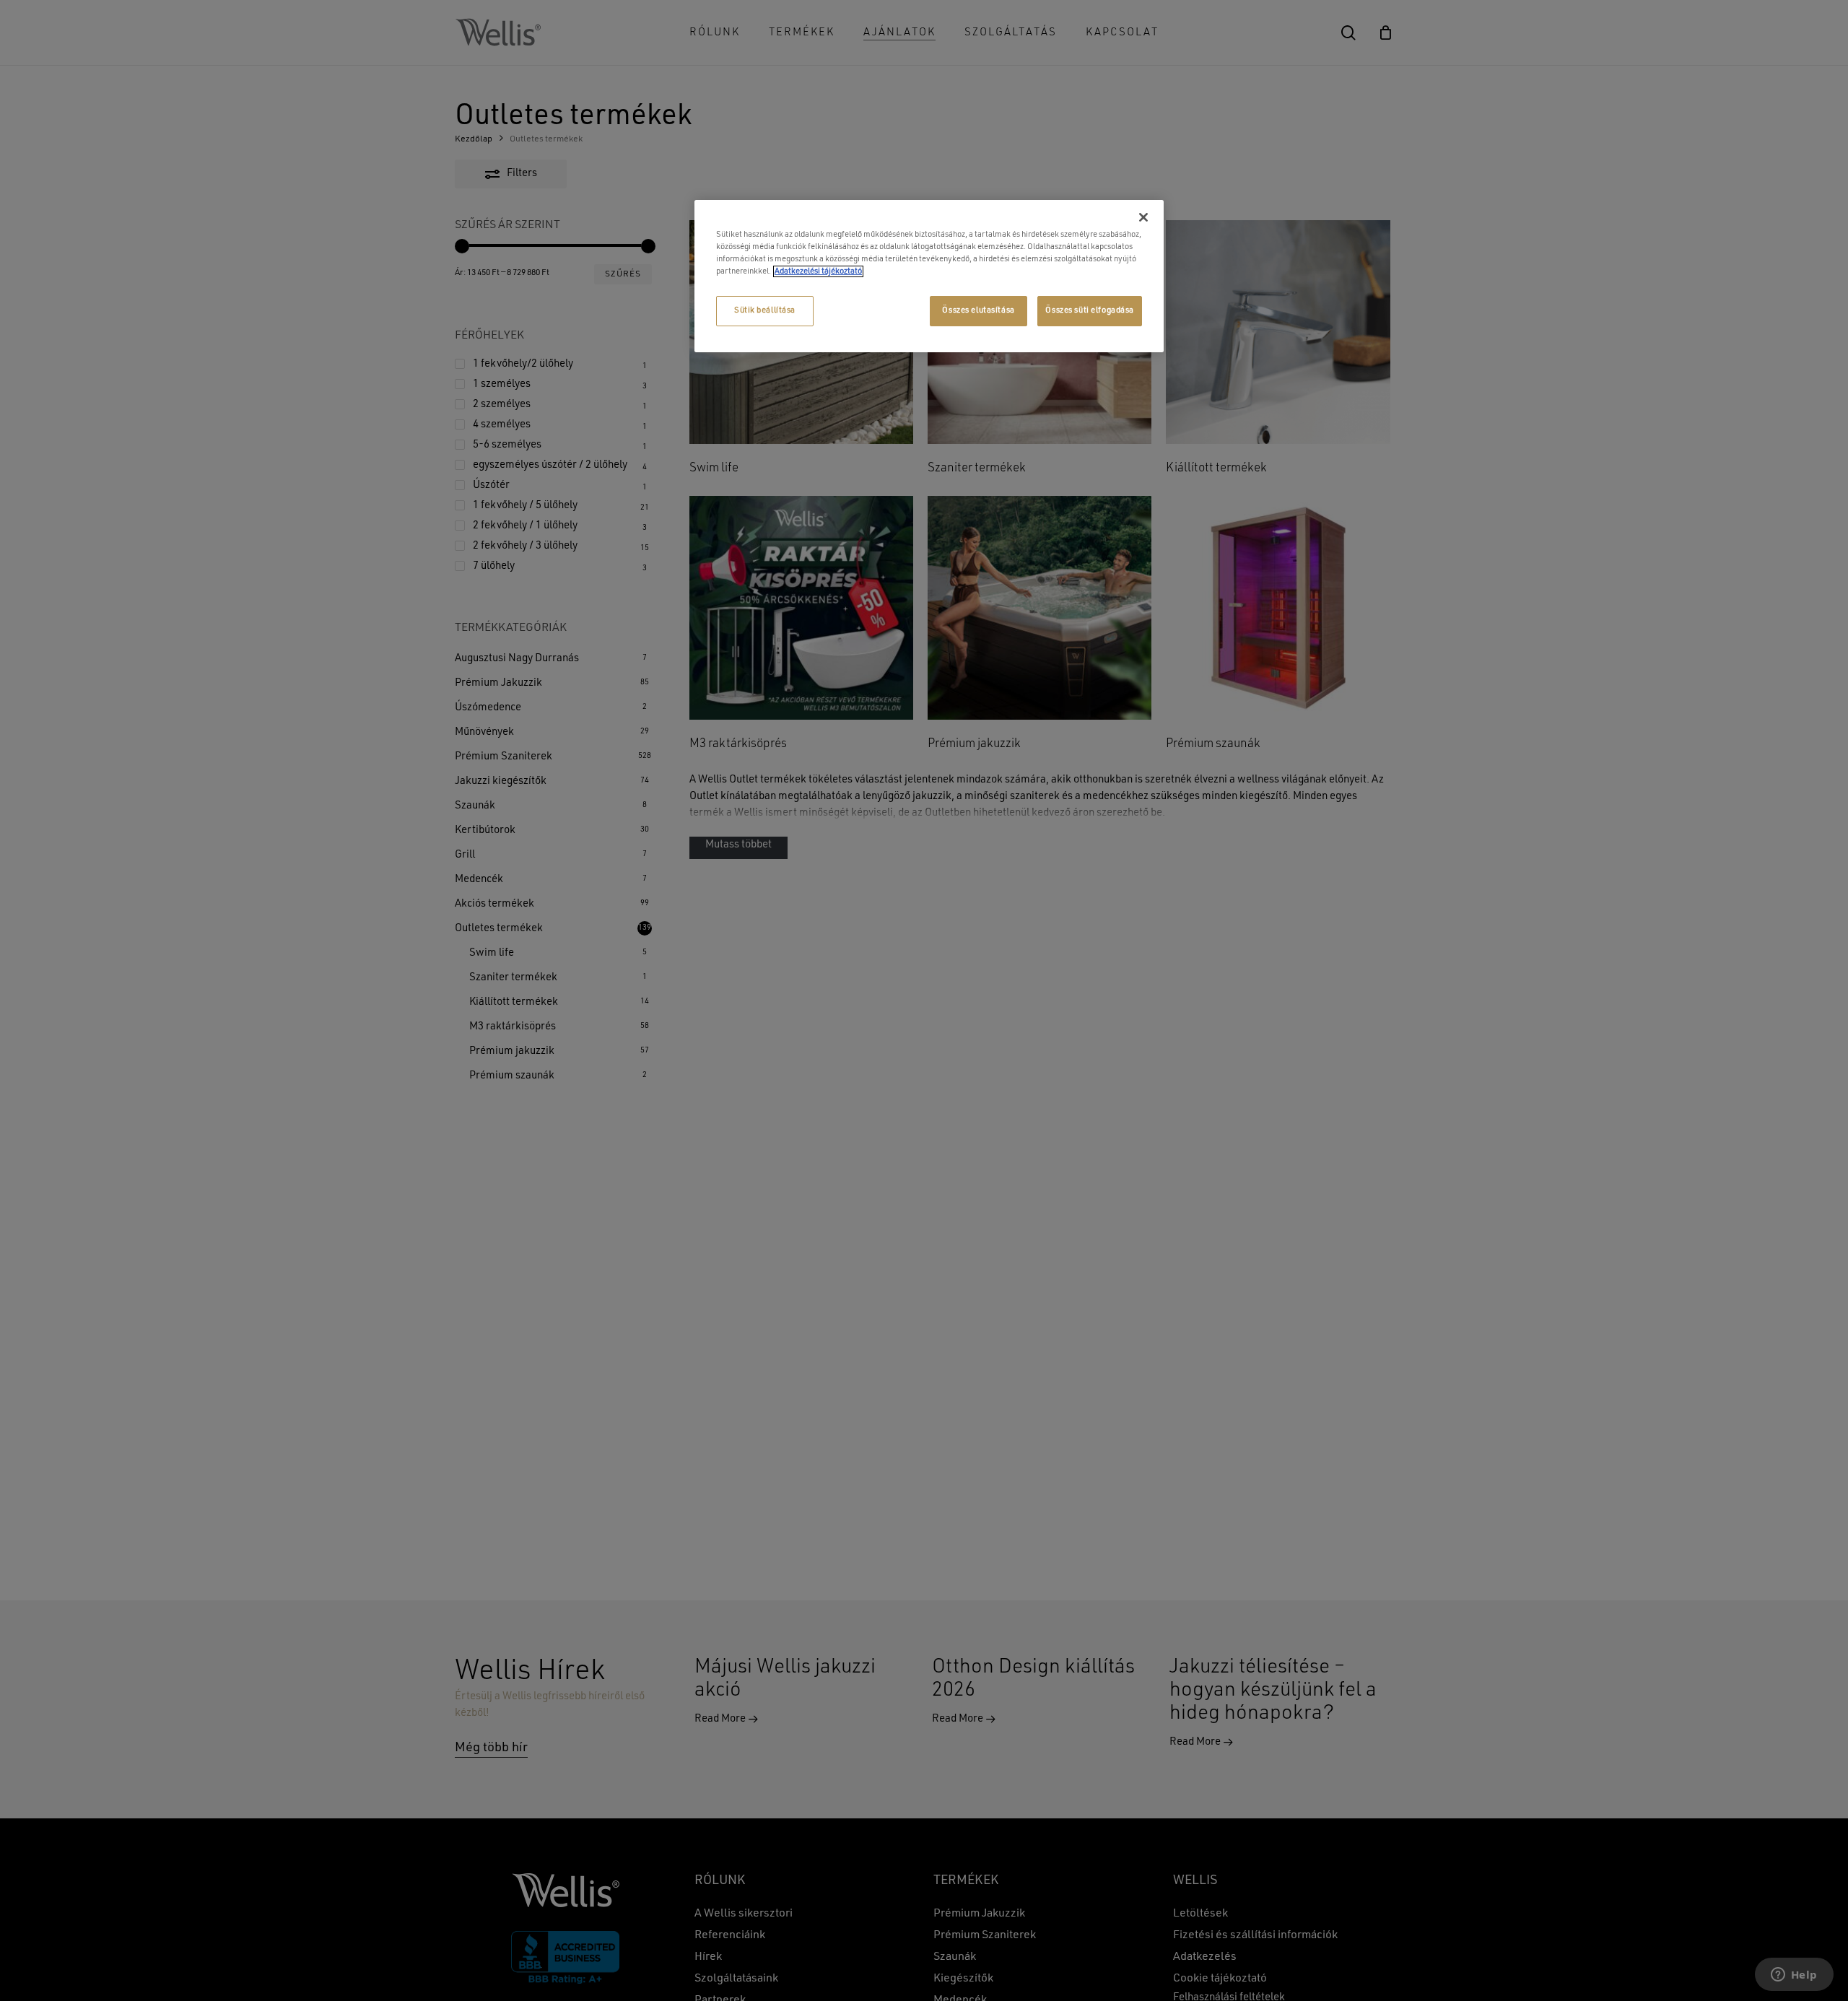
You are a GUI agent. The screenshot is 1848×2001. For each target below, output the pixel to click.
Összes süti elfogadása (1090, 310)
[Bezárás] (1143, 217)
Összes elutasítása (978, 310)
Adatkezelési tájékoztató (818, 271)
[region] (929, 276)
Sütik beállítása (765, 310)
